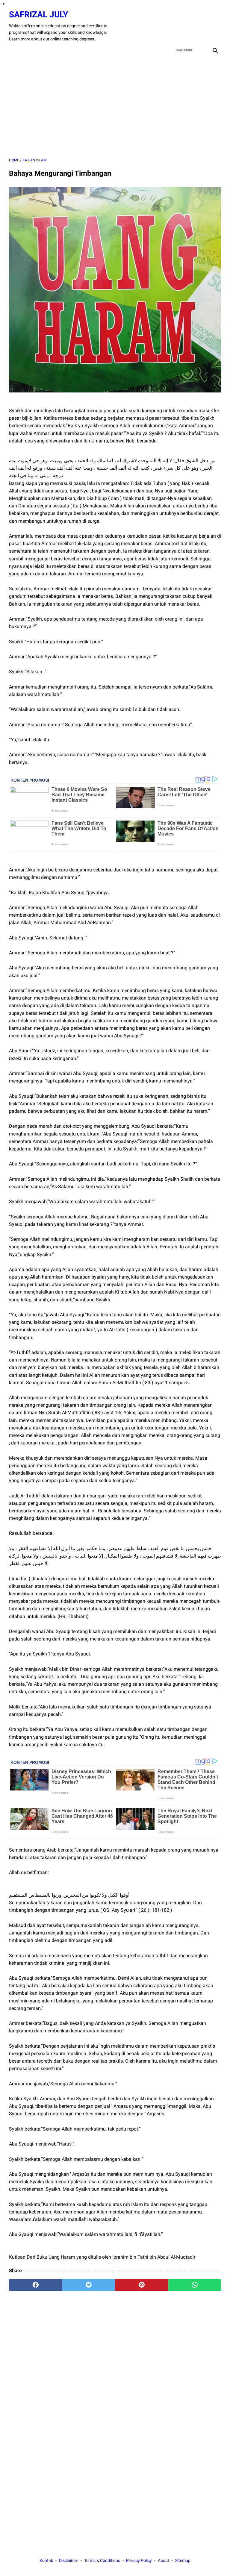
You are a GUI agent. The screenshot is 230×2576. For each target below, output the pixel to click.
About (164, 2560)
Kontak (46, 2560)
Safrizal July (38, 15)
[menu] (13, 50)
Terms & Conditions (102, 2560)
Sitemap (183, 2560)
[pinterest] (142, 2285)
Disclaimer (69, 2560)
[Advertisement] (115, 107)
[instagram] (215, 26)
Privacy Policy (139, 2560)
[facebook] (172, 26)
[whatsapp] (195, 2285)
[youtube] (201, 26)
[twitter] (186, 26)
